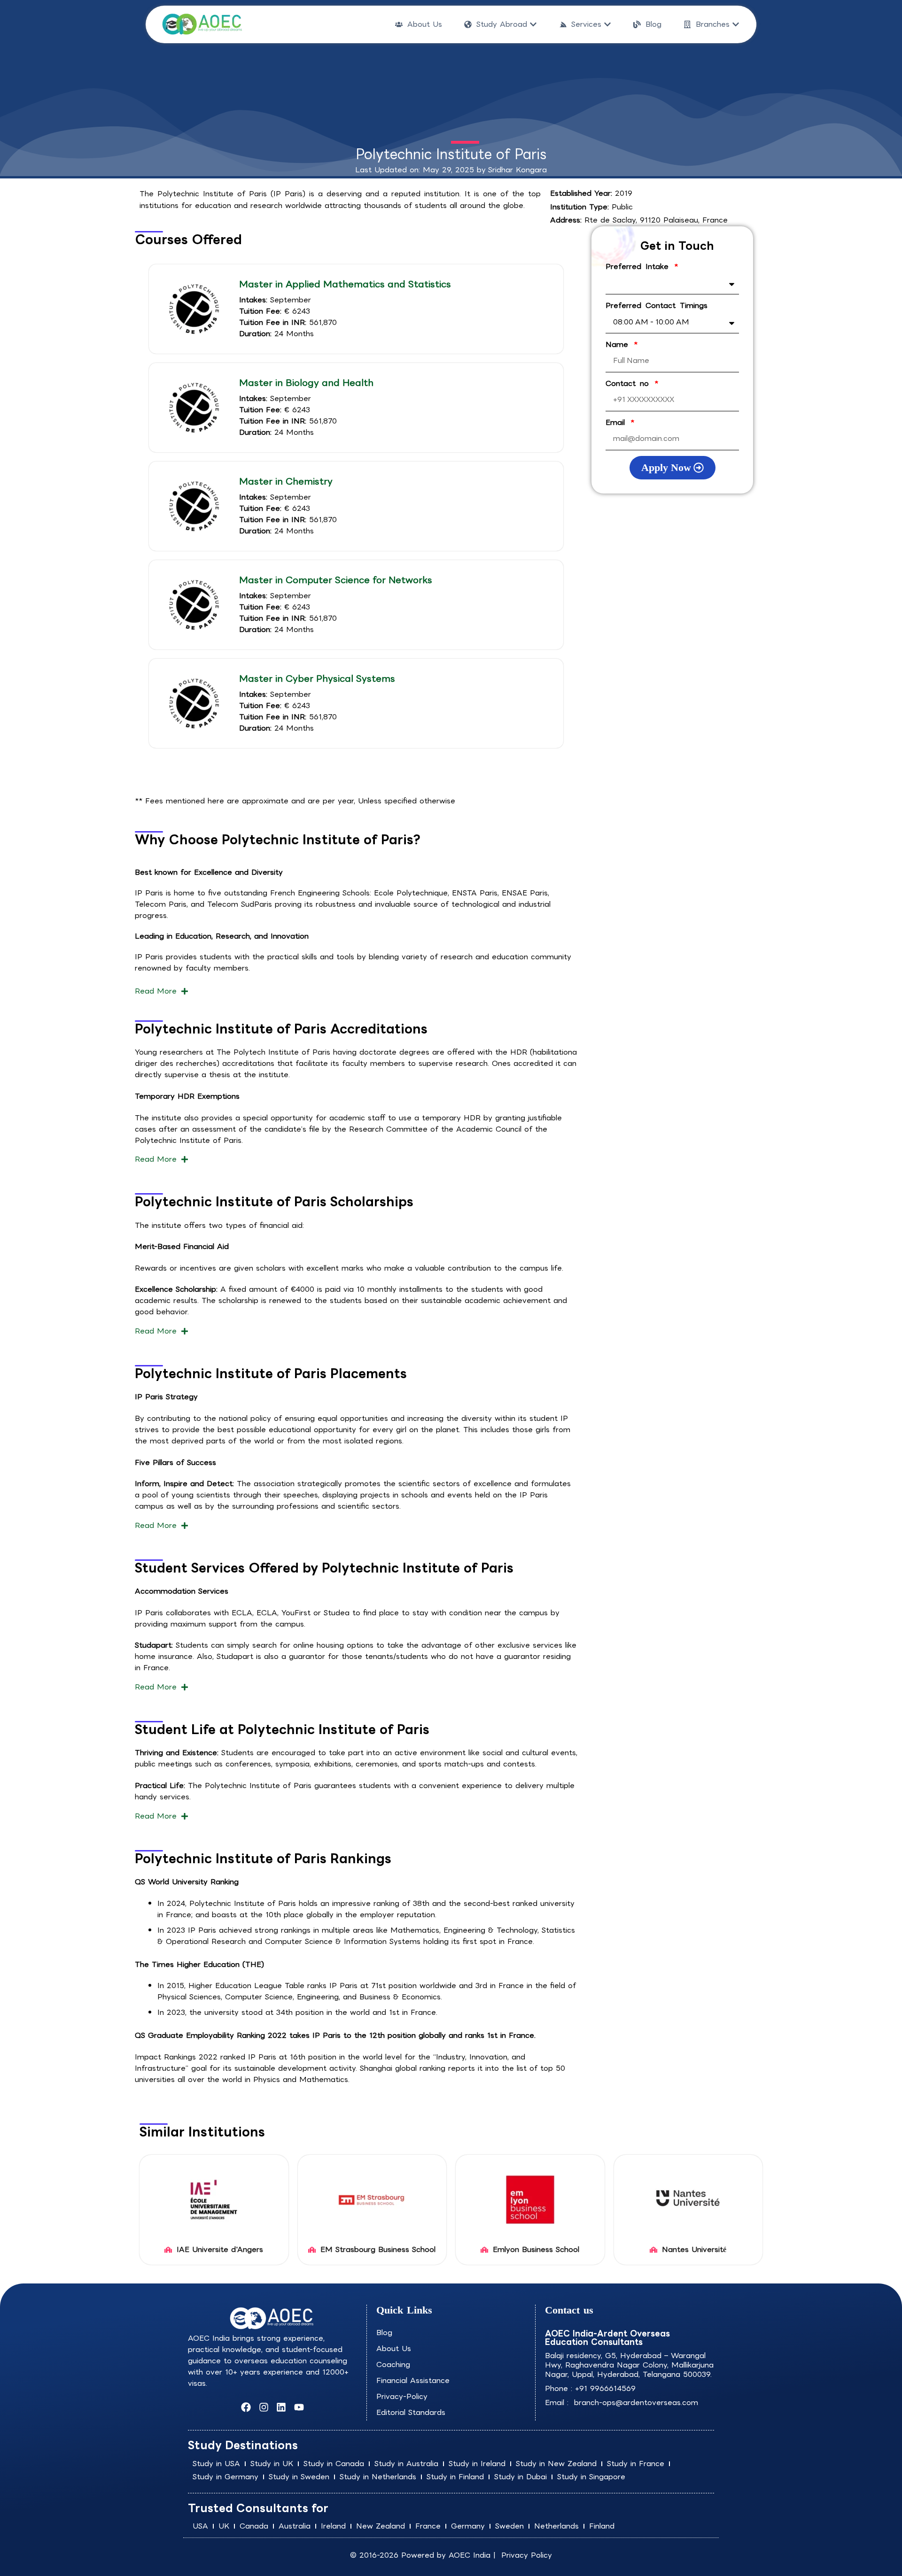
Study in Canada (334, 2464)
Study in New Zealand (556, 2464)
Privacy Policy (527, 2555)
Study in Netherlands (378, 2477)
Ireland (333, 2526)
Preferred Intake (639, 267)
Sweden (509, 2526)
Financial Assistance (413, 2380)
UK (224, 2526)
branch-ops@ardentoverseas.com (635, 2402)
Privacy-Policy (402, 2396)
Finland (602, 2526)
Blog (384, 2333)
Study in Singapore (591, 2477)
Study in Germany (225, 2477)
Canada (254, 2526)
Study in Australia (406, 2464)
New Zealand (381, 2526)
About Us (394, 2348)
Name (619, 345)
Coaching (393, 2364)
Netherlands (556, 2526)
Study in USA (216, 2464)
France (428, 2526)
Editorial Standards (411, 2412)
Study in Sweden (299, 2477)
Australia (295, 2526)
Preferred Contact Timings (657, 306)
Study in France (636, 2464)
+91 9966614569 (605, 2388)
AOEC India (470, 2555)
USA (200, 2526)
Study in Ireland (477, 2464)
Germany (468, 2526)
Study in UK (272, 2464)
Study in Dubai (521, 2477)
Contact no (629, 384)
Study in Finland (455, 2477)
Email (617, 423)
